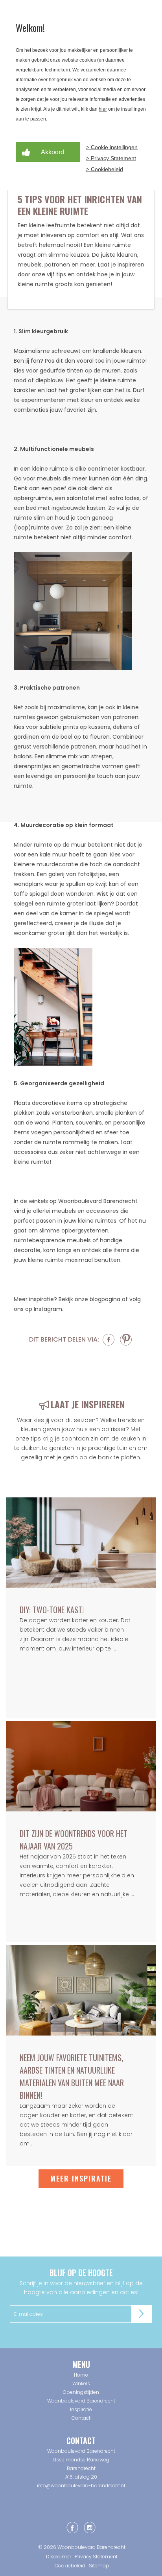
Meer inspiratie (81, 2178)
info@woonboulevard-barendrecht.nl (81, 2486)
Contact (81, 2418)
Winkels (81, 2383)
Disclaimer (59, 2557)
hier (103, 109)
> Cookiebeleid (105, 169)
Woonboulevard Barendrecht (81, 2401)
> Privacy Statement (111, 158)
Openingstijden (81, 2392)
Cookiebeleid (70, 2566)
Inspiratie (81, 2409)
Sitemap (99, 2566)
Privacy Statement (96, 2557)
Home (81, 2375)
